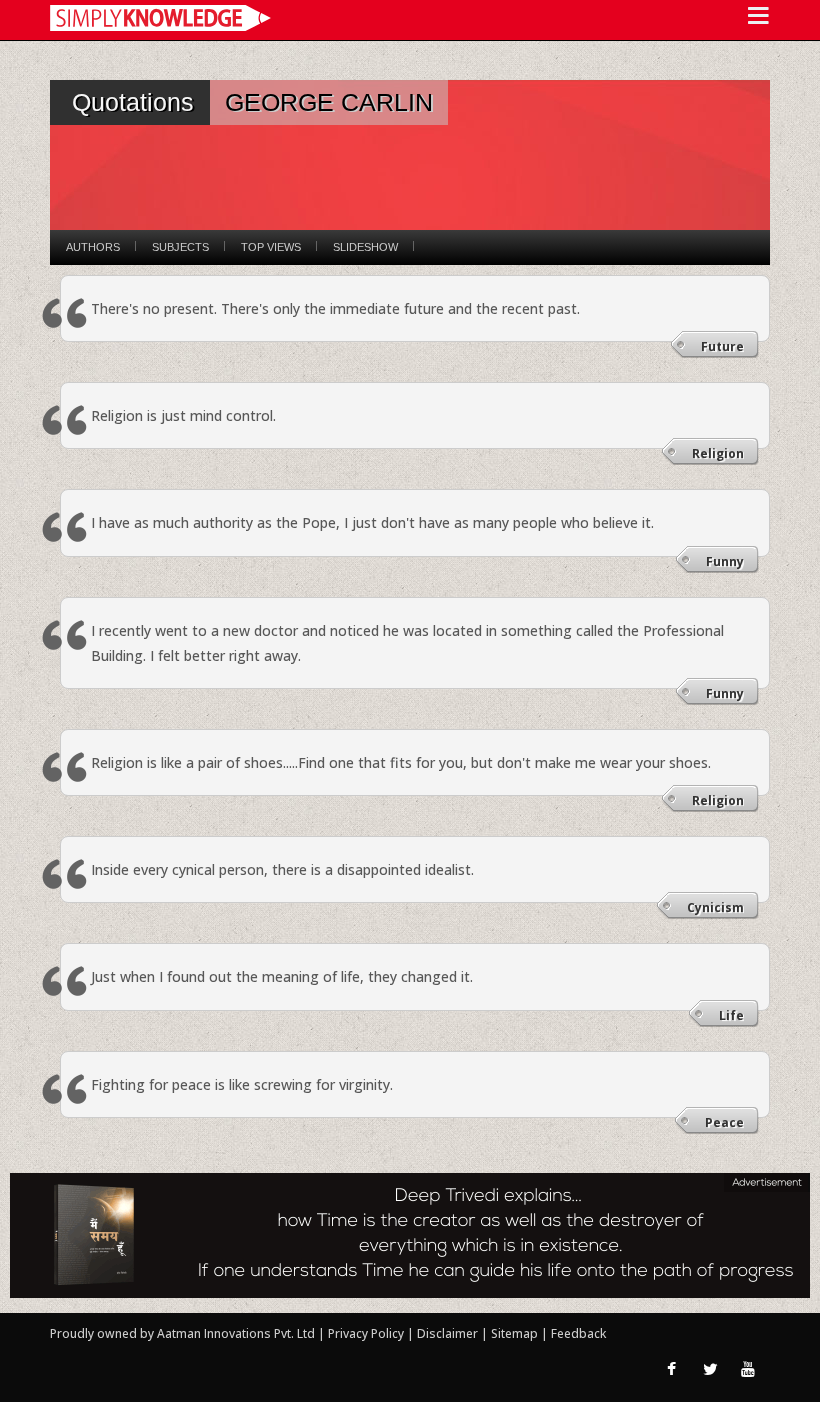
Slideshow (365, 247)
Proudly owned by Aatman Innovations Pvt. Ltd (182, 1333)
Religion (718, 453)
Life (731, 1015)
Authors (93, 247)
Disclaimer (447, 1333)
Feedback (578, 1333)
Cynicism (715, 907)
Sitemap (516, 1333)
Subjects (180, 247)
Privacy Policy (367, 1333)
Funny (725, 561)
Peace (724, 1122)
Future (722, 346)
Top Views (271, 247)
